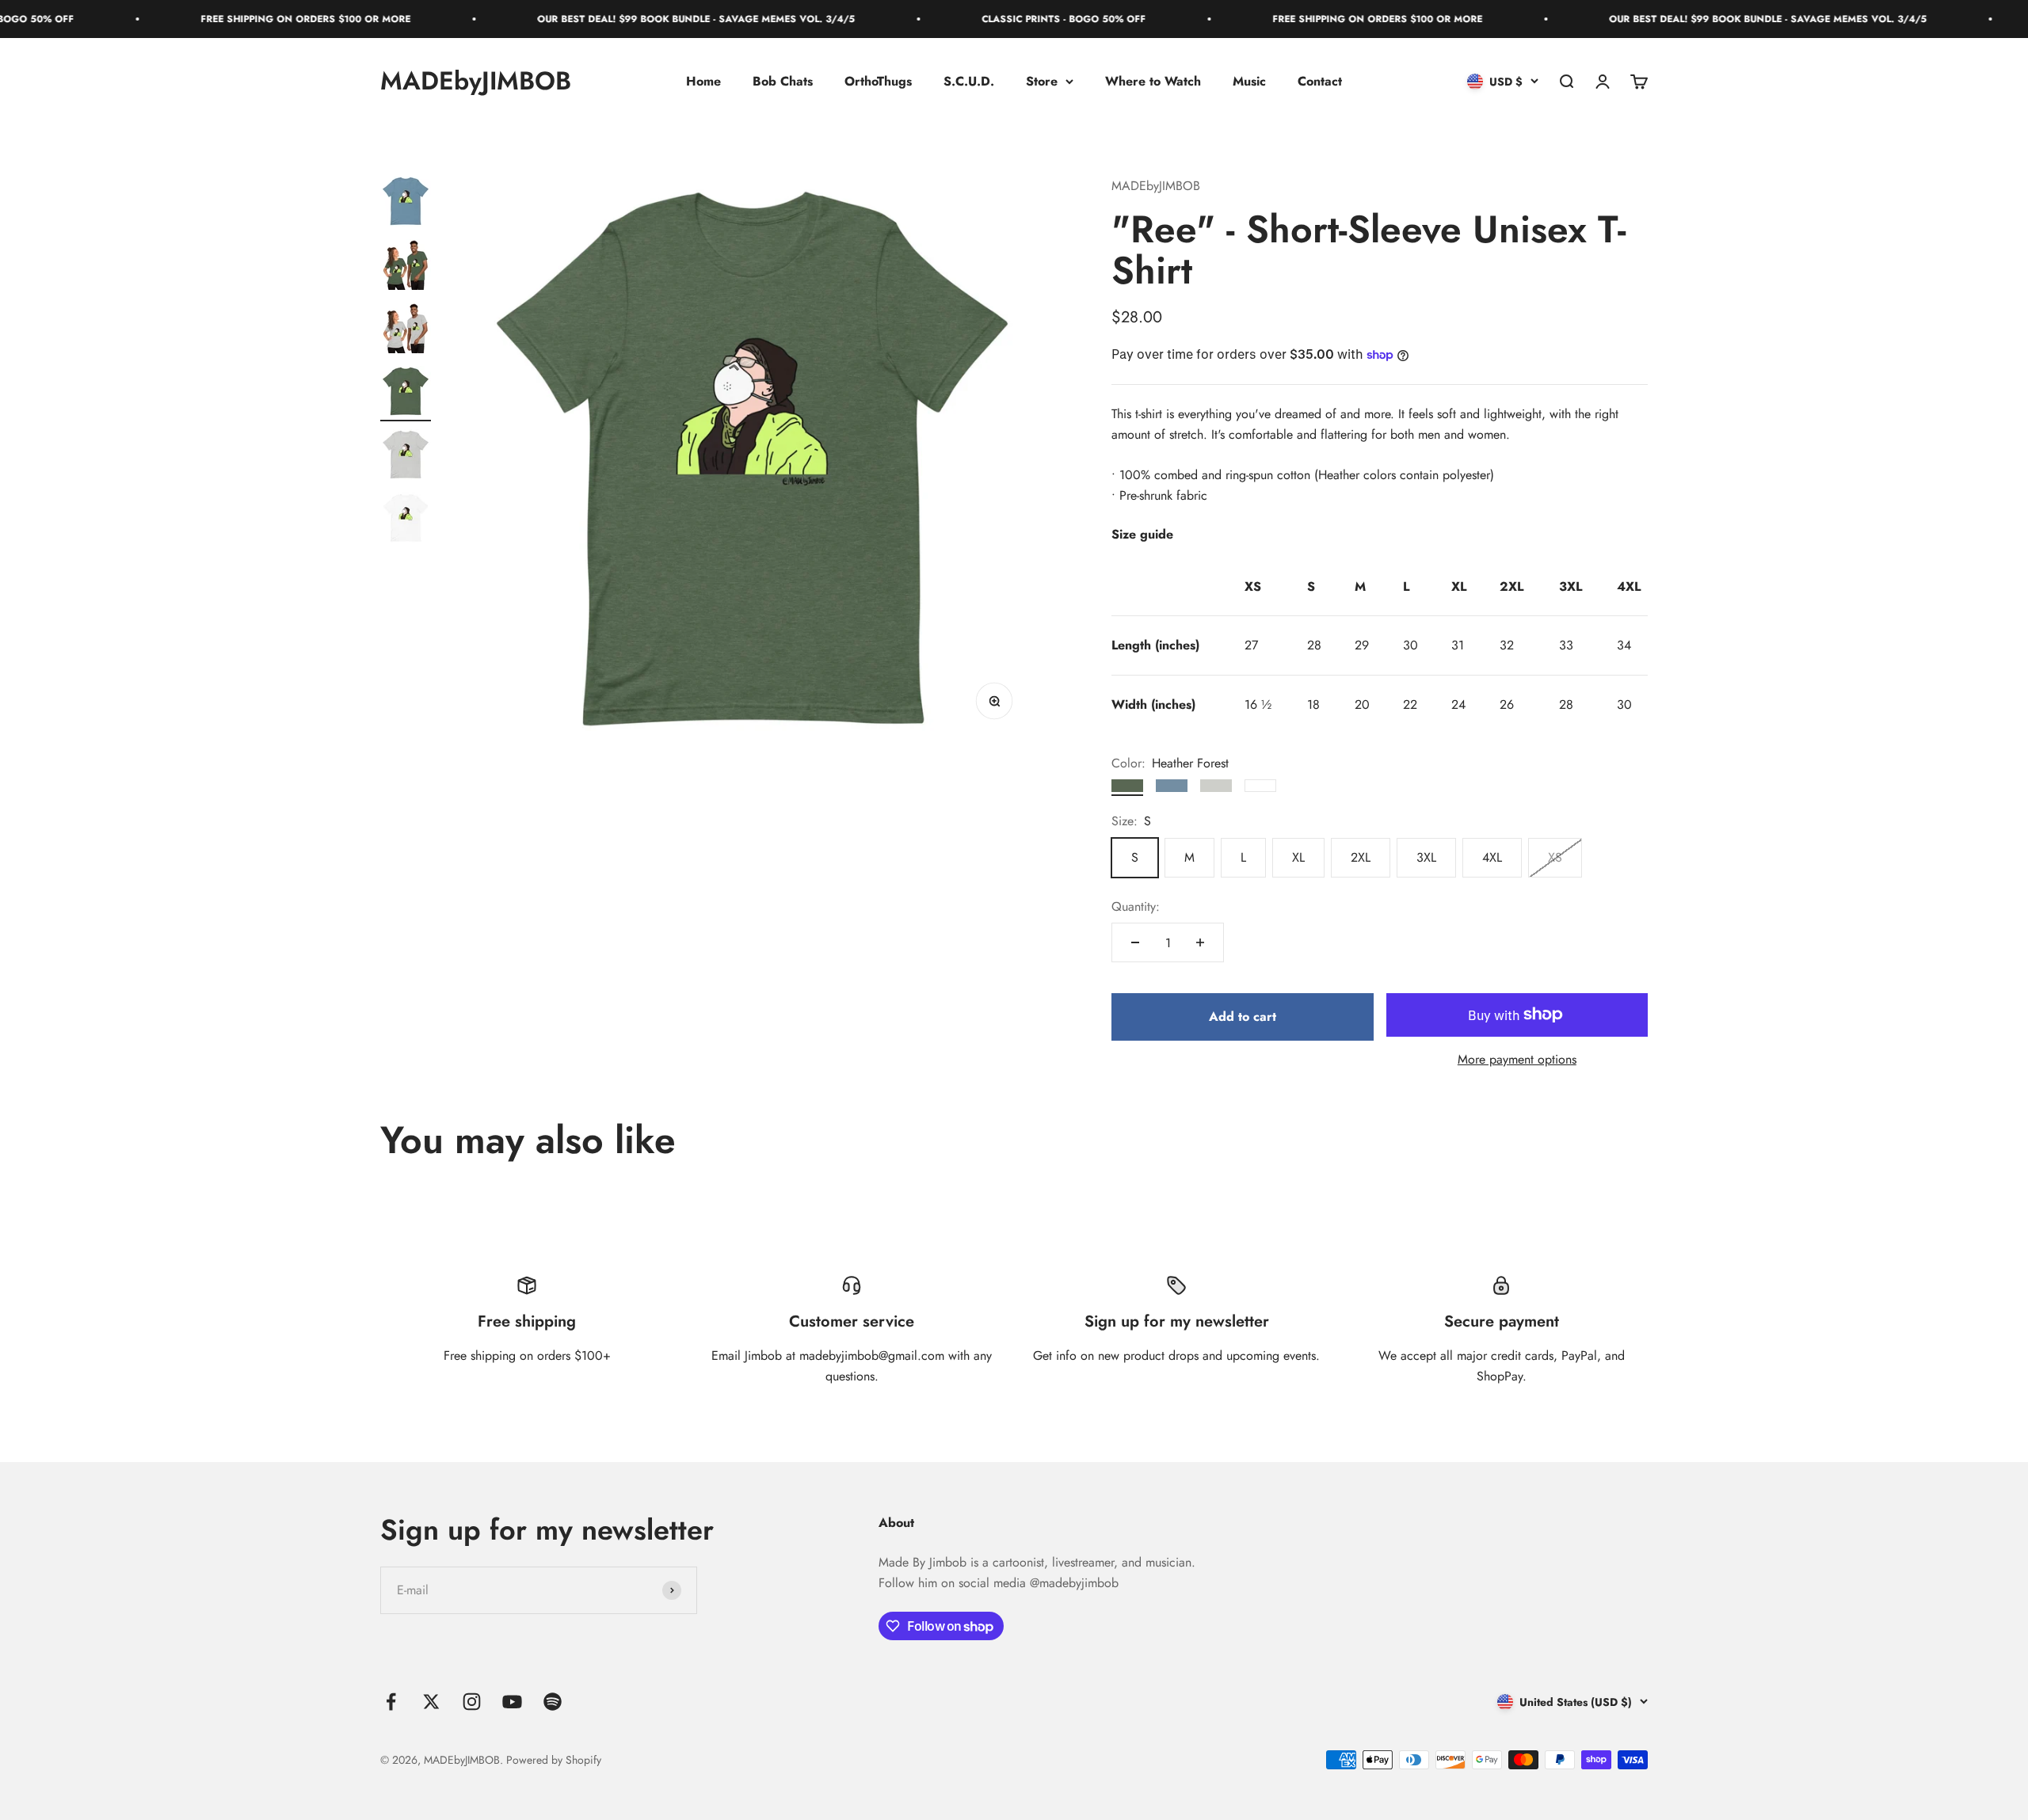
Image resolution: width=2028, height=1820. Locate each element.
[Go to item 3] (406, 330)
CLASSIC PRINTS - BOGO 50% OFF (974, 19)
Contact (1320, 81)
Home (703, 81)
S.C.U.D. (969, 81)
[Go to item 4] (406, 394)
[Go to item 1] (406, 204)
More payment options (1517, 1059)
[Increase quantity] (1200, 942)
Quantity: (1136, 906)
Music (1249, 81)
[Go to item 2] (406, 267)
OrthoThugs (878, 81)
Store (1042, 81)
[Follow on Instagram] (472, 1702)
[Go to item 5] (406, 457)
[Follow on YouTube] (512, 1702)
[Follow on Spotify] (553, 1702)
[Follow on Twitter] (431, 1702)
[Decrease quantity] (1135, 942)
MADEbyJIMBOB (1156, 186)
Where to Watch (1153, 81)
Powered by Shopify (554, 1760)
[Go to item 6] (406, 520)
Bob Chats (783, 81)
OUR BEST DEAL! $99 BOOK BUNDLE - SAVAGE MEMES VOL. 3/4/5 (606, 19)
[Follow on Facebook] (391, 1702)
